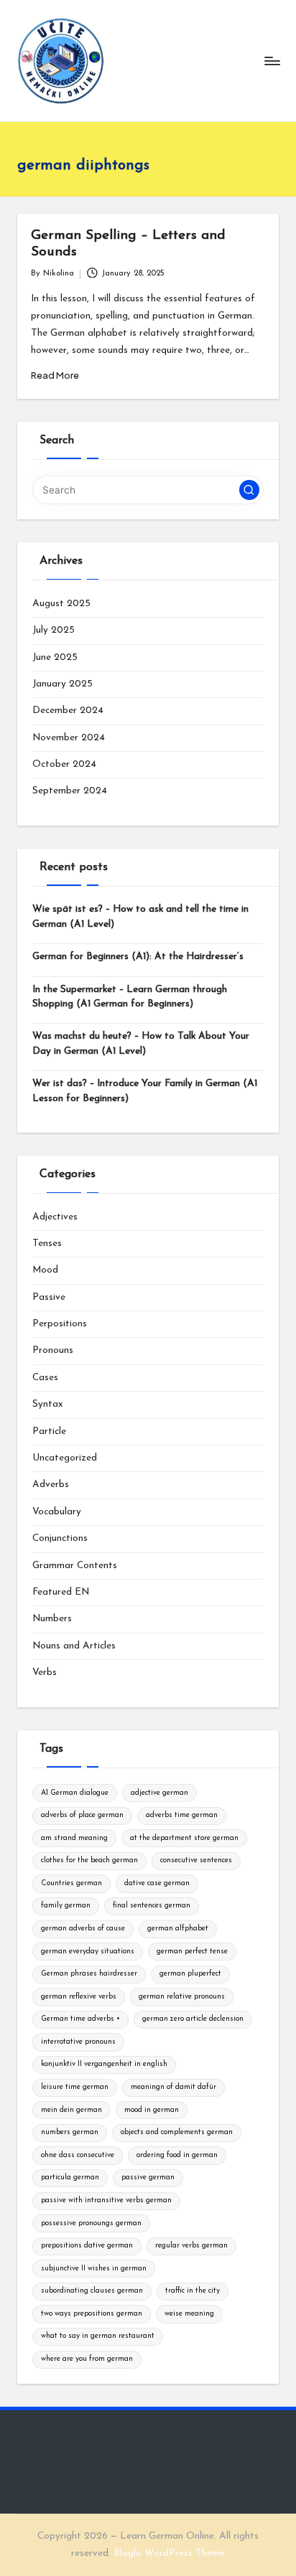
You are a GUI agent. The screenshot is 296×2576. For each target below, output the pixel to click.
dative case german (157, 1883)
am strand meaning (74, 1838)
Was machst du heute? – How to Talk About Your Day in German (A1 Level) (141, 1043)
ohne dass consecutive (78, 2155)
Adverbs (51, 1485)
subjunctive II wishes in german (94, 2269)
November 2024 (69, 738)
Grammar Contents (75, 1566)
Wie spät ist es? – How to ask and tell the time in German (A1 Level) (140, 916)
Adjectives (55, 1217)
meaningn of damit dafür (174, 2087)
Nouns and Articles (74, 1646)
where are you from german (87, 2359)
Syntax (47, 1404)
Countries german (71, 1883)
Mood (45, 1270)
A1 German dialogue (75, 1793)
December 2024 (68, 711)
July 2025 (54, 630)
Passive (49, 1297)
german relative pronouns (182, 1997)
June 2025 (55, 657)
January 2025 (63, 684)
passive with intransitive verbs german (106, 2200)
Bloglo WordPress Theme (169, 2553)
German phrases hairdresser (89, 1974)
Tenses (47, 1244)
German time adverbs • (80, 2019)
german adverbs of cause (83, 1929)
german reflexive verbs (79, 1997)
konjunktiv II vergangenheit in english (104, 2064)
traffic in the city (193, 2291)
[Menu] (272, 61)
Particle (49, 1431)
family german (66, 1906)
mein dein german (71, 2110)
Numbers (52, 1619)
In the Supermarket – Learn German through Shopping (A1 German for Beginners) (130, 997)
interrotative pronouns (78, 2042)
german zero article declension (193, 2019)
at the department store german (184, 1838)
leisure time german (75, 2087)
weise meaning (189, 2314)
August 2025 (61, 604)
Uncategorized (65, 1458)
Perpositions (60, 1324)
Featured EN (61, 1592)
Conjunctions (60, 1538)
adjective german (159, 1793)
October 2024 (64, 764)
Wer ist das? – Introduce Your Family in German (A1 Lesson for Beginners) (145, 1091)
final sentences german (152, 1906)
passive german (148, 2178)
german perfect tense (192, 1952)
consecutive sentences (196, 1860)
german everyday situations (88, 1952)
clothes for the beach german (89, 1860)
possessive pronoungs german (91, 2223)
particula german (70, 2178)
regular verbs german (191, 2246)
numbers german (70, 2132)
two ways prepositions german (92, 2314)
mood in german (152, 2110)
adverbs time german (182, 1815)
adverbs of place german (82, 1815)
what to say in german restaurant (98, 2336)
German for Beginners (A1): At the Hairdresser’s (138, 957)
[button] (249, 490)
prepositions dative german (87, 2246)
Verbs (45, 1672)
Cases (45, 1378)
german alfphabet (178, 1929)
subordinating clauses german (92, 2291)
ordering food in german (177, 2155)
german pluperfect (190, 1974)
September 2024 (70, 791)
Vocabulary (57, 1512)
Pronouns (53, 1350)
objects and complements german (177, 2132)
